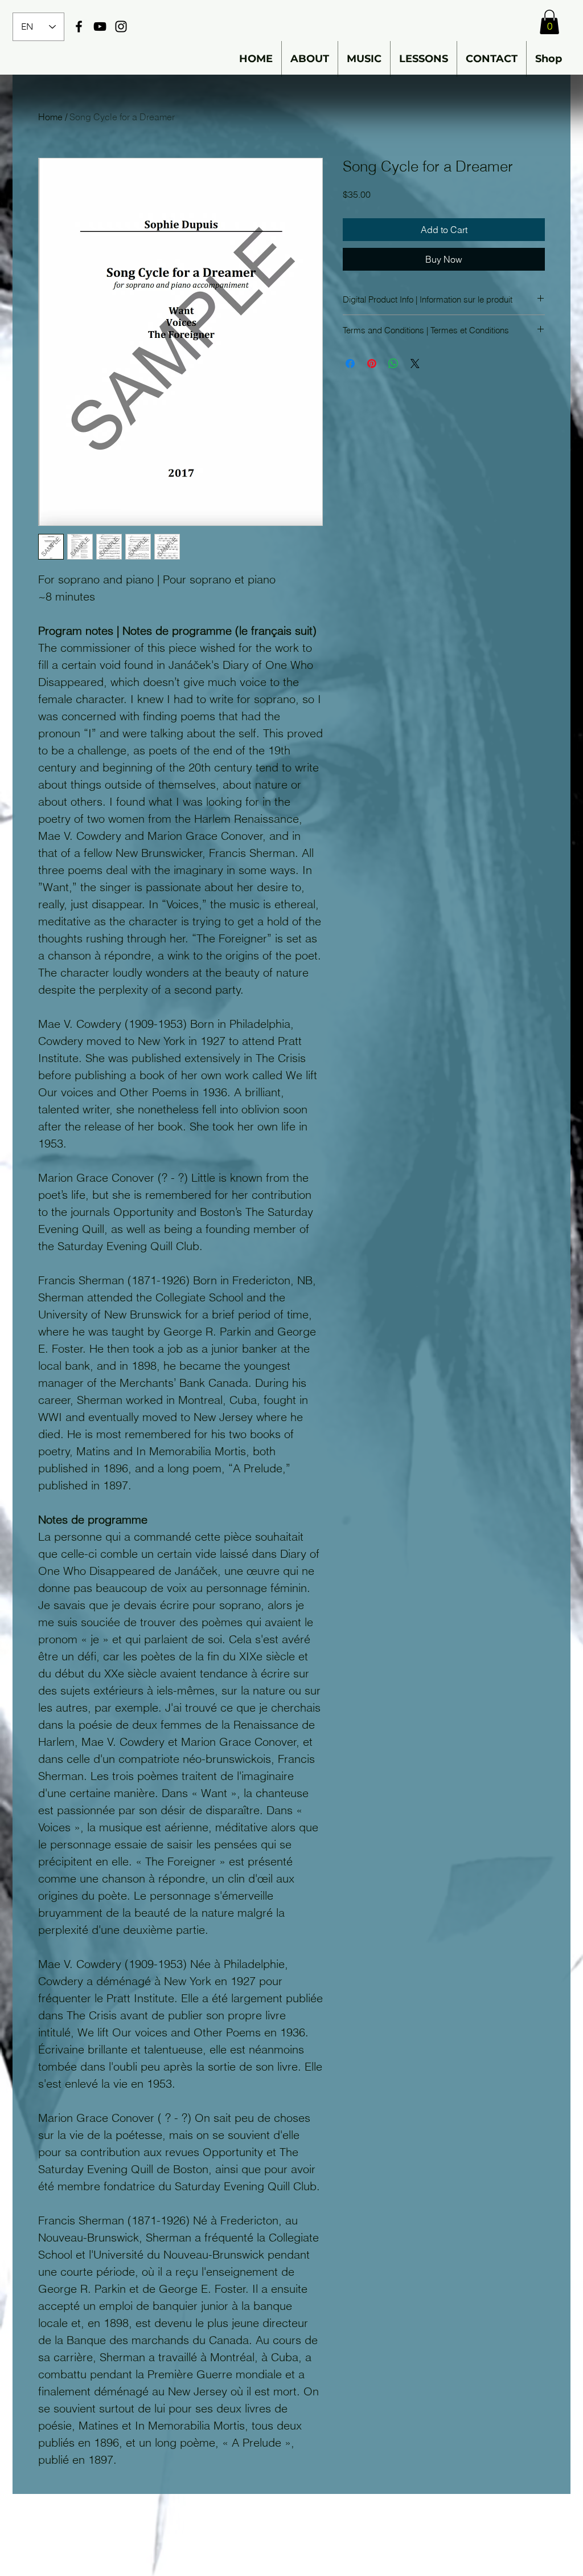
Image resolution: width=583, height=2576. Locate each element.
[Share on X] (415, 364)
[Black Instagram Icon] (121, 26)
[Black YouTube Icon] (100, 26)
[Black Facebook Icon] (79, 26)
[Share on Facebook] (350, 364)
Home (50, 117)
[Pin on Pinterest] (372, 364)
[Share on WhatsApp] (393, 364)
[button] (549, 22)
